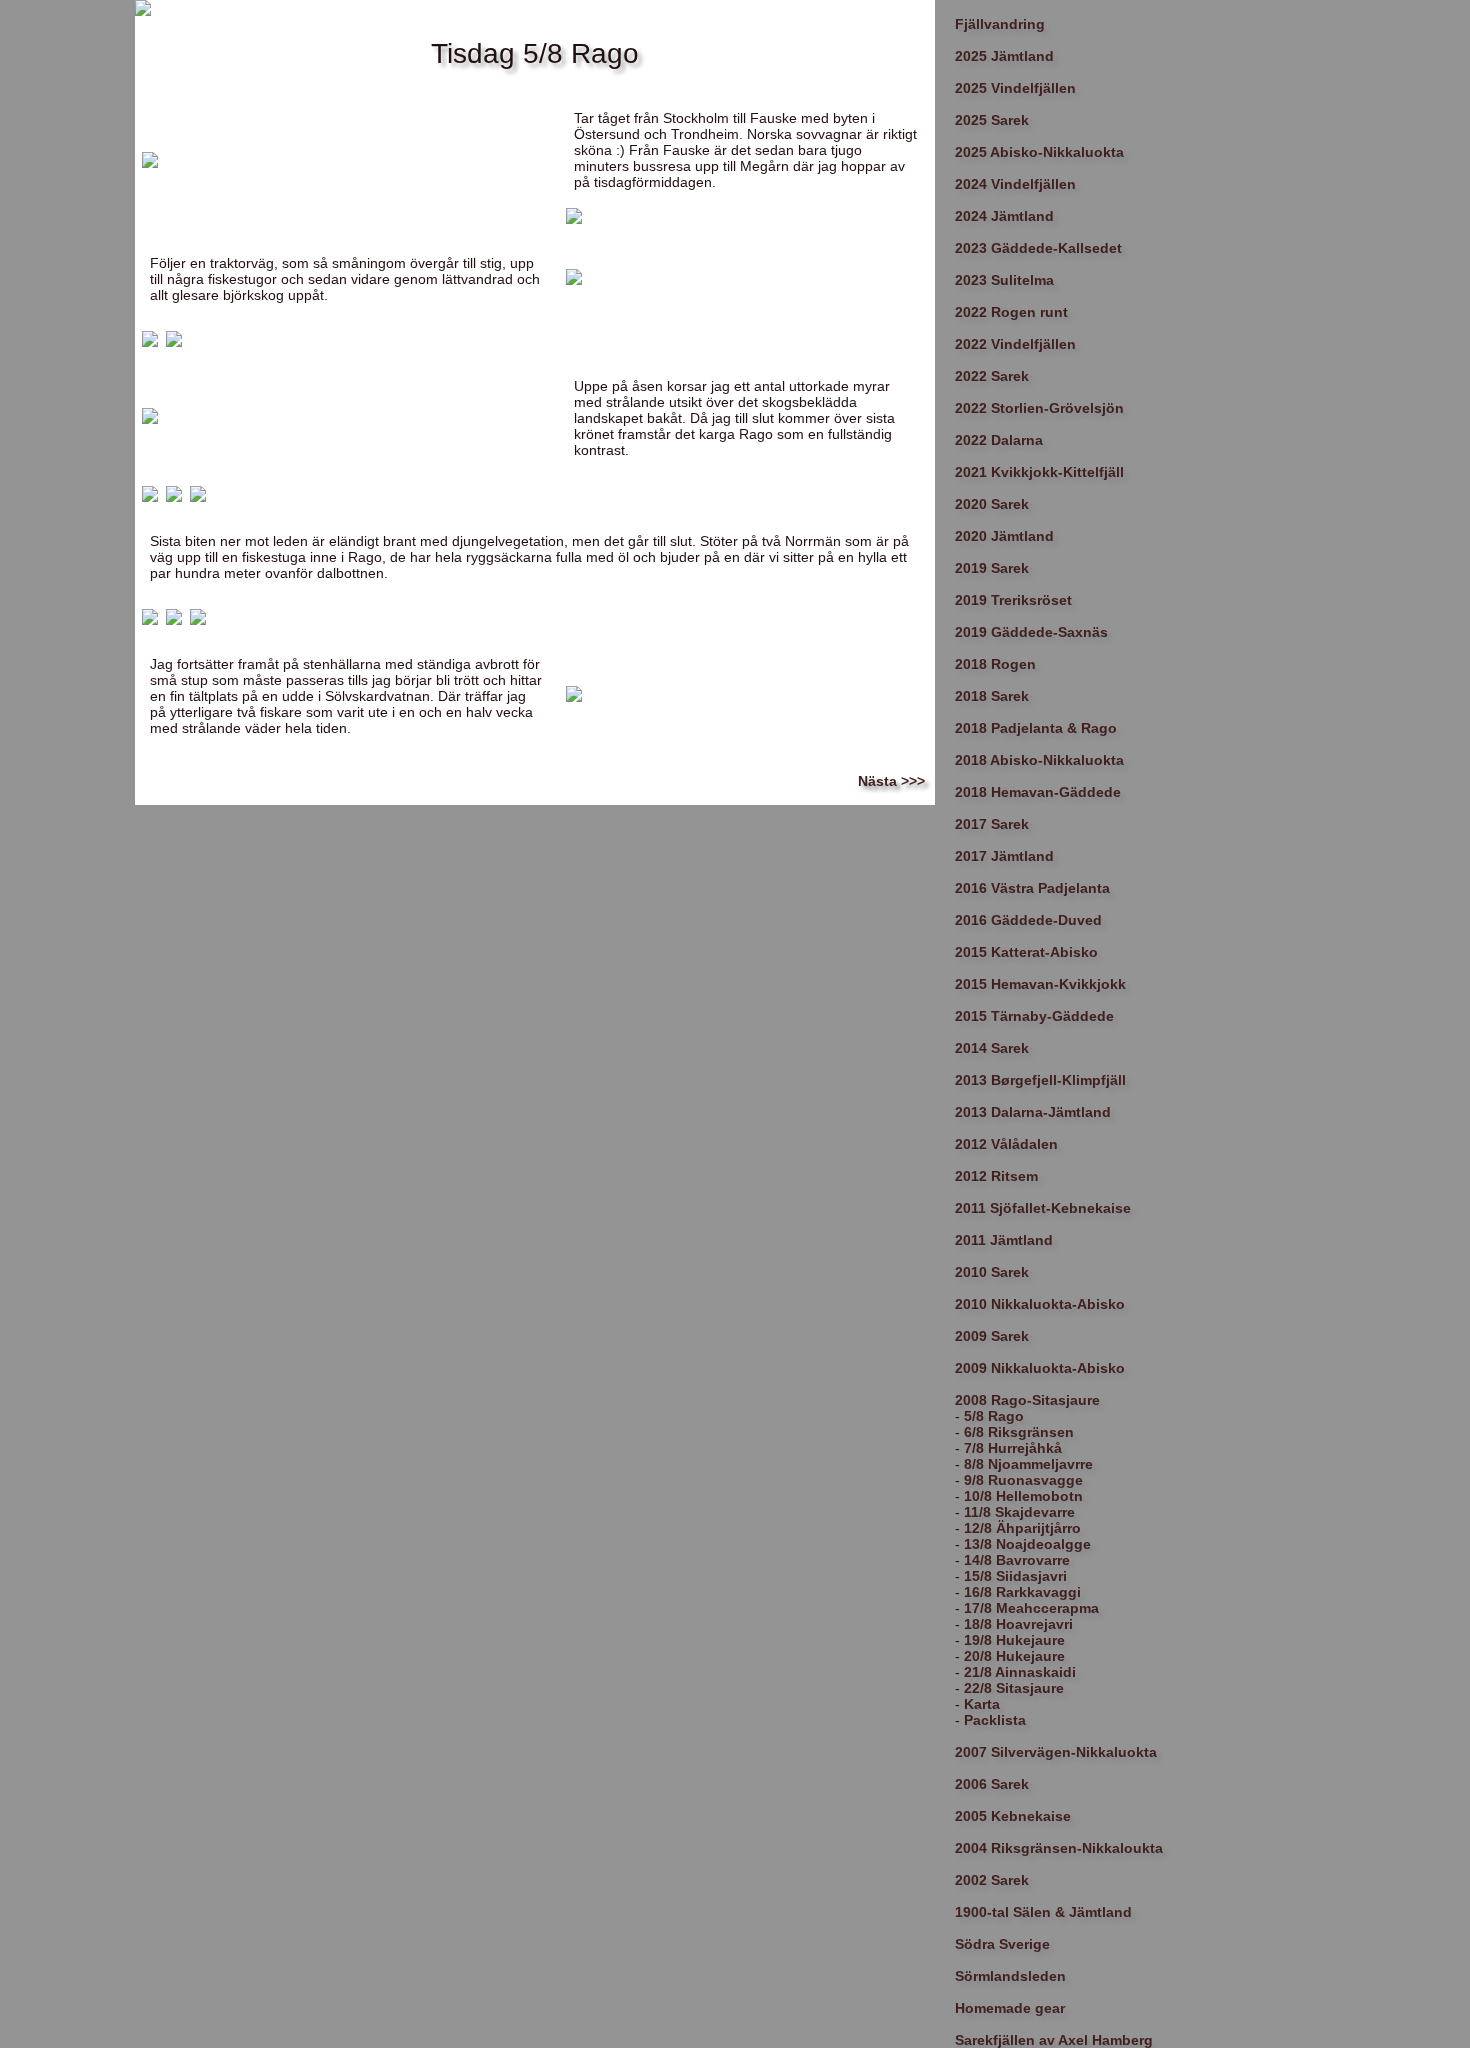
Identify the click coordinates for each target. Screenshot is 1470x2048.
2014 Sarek (992, 1048)
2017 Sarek (992, 824)
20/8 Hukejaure (1014, 1656)
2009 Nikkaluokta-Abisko (1040, 1368)
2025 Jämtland (1004, 56)
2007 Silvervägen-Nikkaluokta (1056, 1752)
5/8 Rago (994, 1416)
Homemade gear (1010, 2008)
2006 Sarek (992, 1784)
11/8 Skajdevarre (1019, 1512)
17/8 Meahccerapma (1031, 1608)
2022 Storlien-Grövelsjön (1039, 408)
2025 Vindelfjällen (1015, 88)
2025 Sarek (992, 120)
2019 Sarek (992, 568)
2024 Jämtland (1004, 216)
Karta (982, 1704)
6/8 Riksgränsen (1019, 1432)
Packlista (995, 1720)
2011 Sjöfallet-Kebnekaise (1043, 1208)
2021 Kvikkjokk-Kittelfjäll (1039, 472)
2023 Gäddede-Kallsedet (1038, 248)
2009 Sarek (992, 1336)
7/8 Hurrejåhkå (1013, 1448)
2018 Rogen (995, 664)
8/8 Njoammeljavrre (1028, 1464)
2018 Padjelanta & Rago (1036, 728)
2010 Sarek (992, 1272)
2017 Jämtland (1004, 856)
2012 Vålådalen (1006, 1144)
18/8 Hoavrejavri (1018, 1624)
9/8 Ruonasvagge (1023, 1480)
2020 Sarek (992, 504)
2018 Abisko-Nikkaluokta (1039, 760)
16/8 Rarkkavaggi (1022, 1592)
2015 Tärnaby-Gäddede (1034, 1016)
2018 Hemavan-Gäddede (1038, 792)
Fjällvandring (1000, 24)
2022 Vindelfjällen (1015, 344)
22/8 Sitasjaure (1014, 1688)
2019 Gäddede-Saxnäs (1031, 632)
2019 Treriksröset (1013, 600)
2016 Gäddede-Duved (1028, 920)
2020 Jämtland (1004, 536)
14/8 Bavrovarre (1017, 1560)
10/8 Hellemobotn (1023, 1496)
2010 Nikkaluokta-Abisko (1040, 1304)
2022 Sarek (992, 376)
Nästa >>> (891, 781)
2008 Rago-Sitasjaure (1027, 1400)
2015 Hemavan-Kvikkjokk (1040, 984)
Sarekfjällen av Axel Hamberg (1054, 2040)
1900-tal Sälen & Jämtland (1043, 1912)
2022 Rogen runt (1011, 312)
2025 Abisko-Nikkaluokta (1039, 152)
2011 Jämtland (1004, 1240)
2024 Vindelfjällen (1015, 184)
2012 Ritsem (996, 1176)
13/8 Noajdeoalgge (1027, 1544)
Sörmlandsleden (1010, 1976)
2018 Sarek (992, 696)
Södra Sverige (1002, 1944)
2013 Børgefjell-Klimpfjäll (1040, 1080)
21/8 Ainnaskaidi (1020, 1672)
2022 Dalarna (999, 440)
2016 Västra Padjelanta (1032, 888)
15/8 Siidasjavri (1015, 1576)
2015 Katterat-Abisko (1026, 952)
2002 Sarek (992, 1880)
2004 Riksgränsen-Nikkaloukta (1059, 1848)
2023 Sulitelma (1004, 280)
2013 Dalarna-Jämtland (1033, 1112)
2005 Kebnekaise (1013, 1816)
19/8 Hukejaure (1014, 1640)
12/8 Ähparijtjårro (1022, 1528)
